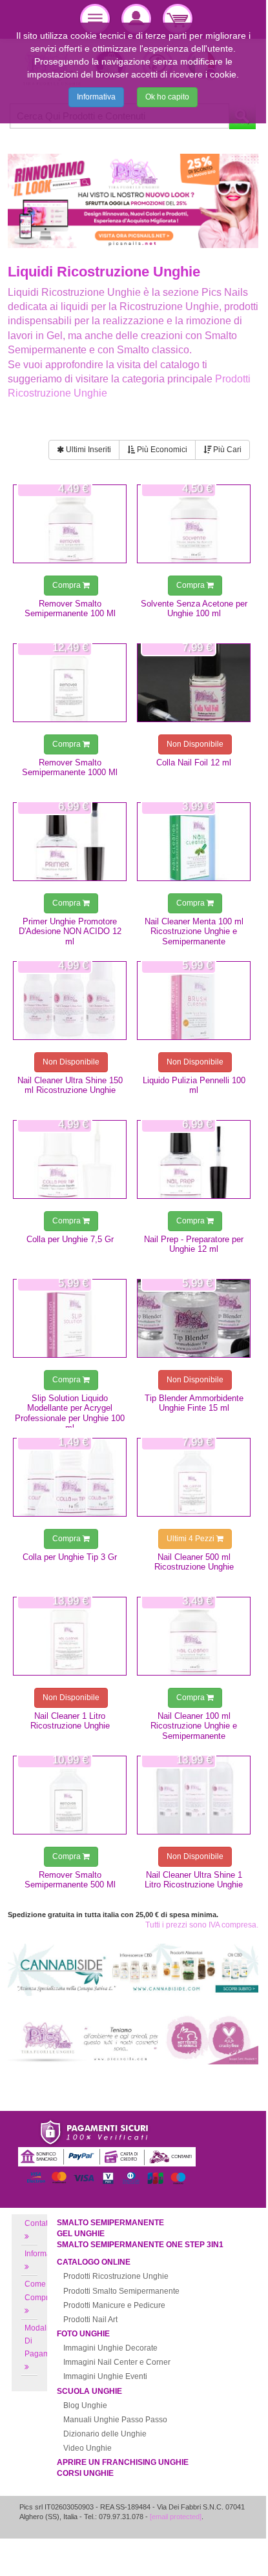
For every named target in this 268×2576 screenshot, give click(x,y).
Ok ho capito (167, 97)
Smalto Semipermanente (110, 2223)
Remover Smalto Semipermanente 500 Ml (70, 1880)
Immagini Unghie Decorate (110, 2348)
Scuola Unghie (89, 2391)
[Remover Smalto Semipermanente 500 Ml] (70, 1795)
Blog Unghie (85, 2405)
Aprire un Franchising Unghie (123, 2462)
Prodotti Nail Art (90, 2320)
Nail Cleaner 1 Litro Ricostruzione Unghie (70, 1721)
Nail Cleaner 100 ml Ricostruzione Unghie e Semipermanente (194, 1726)
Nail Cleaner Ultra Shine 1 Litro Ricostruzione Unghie (194, 1880)
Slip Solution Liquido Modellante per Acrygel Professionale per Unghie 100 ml (70, 1413)
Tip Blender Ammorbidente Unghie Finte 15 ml (194, 1403)
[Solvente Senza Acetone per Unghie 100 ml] (194, 524)
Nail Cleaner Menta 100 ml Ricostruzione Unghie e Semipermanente (194, 931)
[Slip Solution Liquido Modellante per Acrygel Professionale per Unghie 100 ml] (70, 1318)
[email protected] (176, 2517)
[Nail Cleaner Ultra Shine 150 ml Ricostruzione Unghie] (70, 1001)
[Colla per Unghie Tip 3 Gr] (70, 1477)
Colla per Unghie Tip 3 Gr (70, 1557)
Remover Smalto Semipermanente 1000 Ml (70, 767)
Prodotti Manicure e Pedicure (114, 2305)
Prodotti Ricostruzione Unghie (116, 2276)
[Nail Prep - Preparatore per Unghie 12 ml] (194, 1159)
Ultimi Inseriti (88, 450)
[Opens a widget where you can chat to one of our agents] (218, 2535)
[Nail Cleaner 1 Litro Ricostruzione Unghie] (70, 1636)
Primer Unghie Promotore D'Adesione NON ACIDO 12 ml (70, 931)
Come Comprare (42, 2290)
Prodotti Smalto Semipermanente (121, 2291)
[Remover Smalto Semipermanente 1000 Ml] (70, 683)
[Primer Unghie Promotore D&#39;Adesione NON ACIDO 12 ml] (70, 842)
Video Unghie (88, 2448)
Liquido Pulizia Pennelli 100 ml (194, 1085)
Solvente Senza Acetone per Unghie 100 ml (194, 608)
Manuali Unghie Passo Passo (115, 2420)
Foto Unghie (83, 2334)
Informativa (96, 97)
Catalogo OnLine (94, 2262)
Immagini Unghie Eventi (105, 2376)
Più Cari (226, 450)
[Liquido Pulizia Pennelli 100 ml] (194, 1001)
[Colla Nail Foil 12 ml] (194, 683)
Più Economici (161, 450)
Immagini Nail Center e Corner (117, 2362)
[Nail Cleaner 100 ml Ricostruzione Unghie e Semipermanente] (194, 1636)
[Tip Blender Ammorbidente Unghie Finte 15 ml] (194, 1318)
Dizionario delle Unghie (105, 2434)
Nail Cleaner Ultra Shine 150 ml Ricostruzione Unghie (70, 1085)
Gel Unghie (81, 2234)
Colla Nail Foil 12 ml (194, 763)
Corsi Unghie (85, 2473)
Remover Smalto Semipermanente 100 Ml (70, 608)
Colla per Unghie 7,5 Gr (70, 1239)
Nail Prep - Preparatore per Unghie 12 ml (194, 1244)
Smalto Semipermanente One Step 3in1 (140, 2245)
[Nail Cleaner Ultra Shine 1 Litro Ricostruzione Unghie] (194, 1795)
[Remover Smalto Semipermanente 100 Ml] (70, 524)
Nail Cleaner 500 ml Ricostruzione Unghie (194, 1562)
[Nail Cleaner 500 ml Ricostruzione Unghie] (194, 1477)
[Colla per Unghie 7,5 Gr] (70, 1159)
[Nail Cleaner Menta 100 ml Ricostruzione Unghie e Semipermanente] (194, 842)
